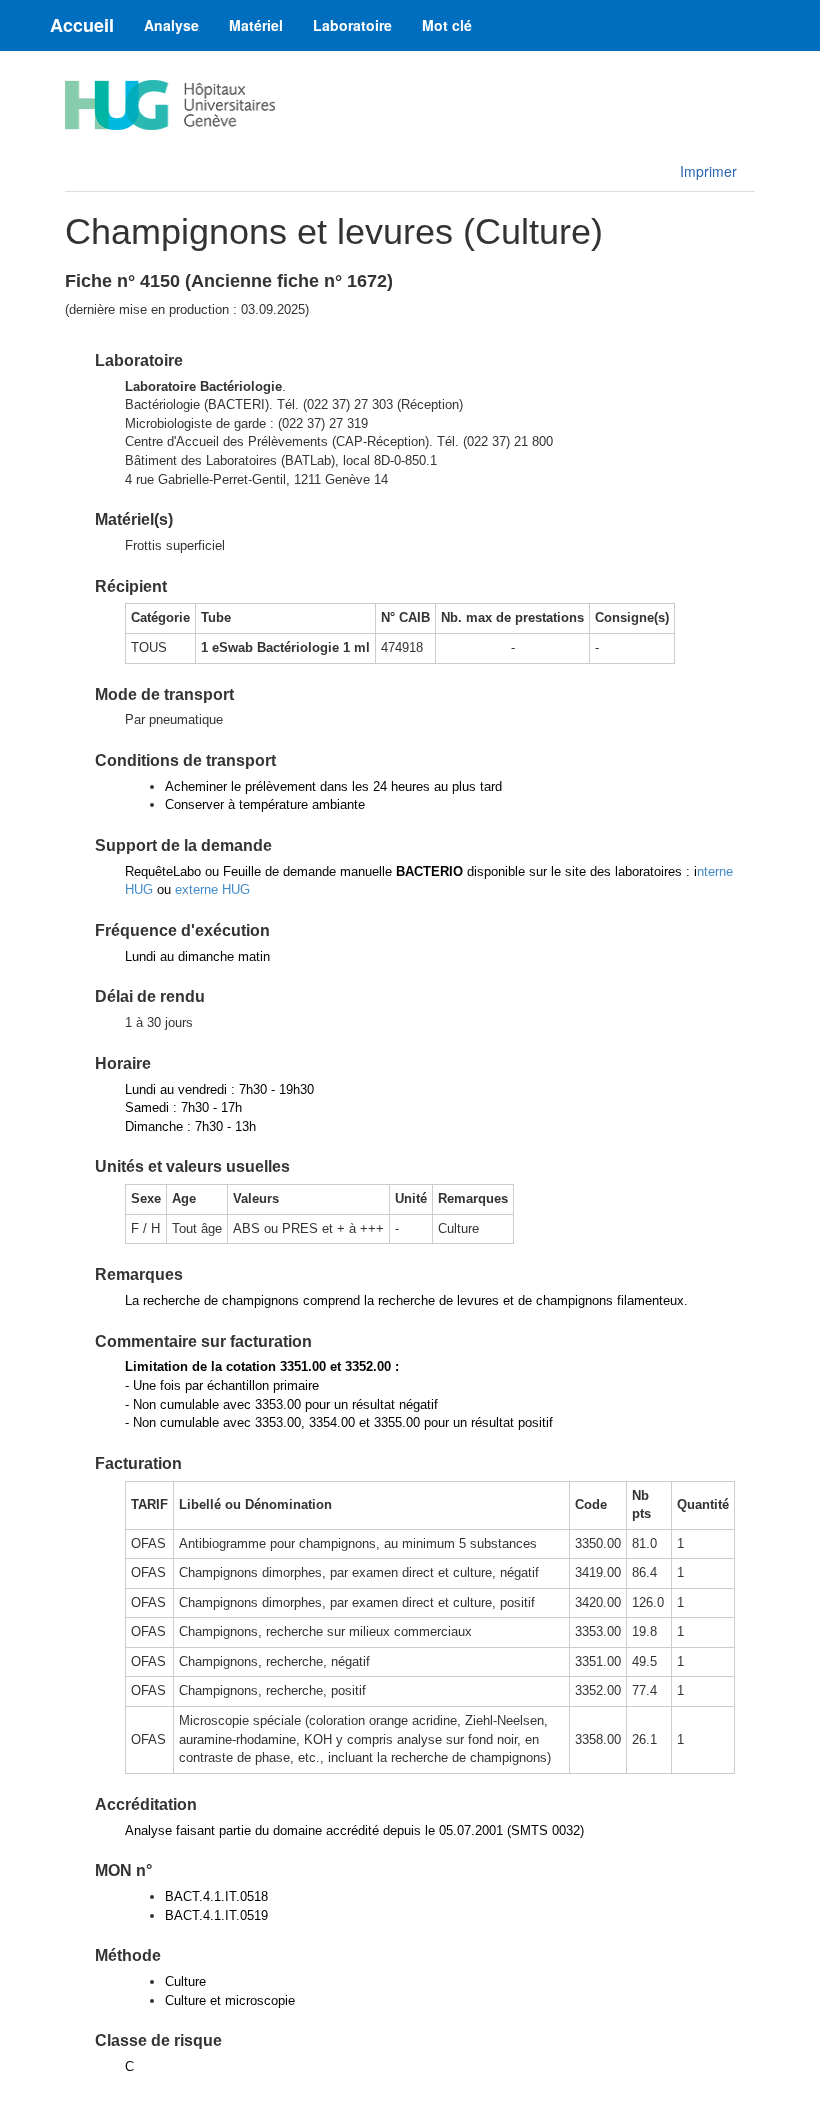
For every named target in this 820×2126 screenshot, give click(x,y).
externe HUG (212, 889)
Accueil (82, 25)
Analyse (171, 25)
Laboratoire (352, 25)
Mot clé (447, 25)
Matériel (256, 25)
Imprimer (708, 171)
